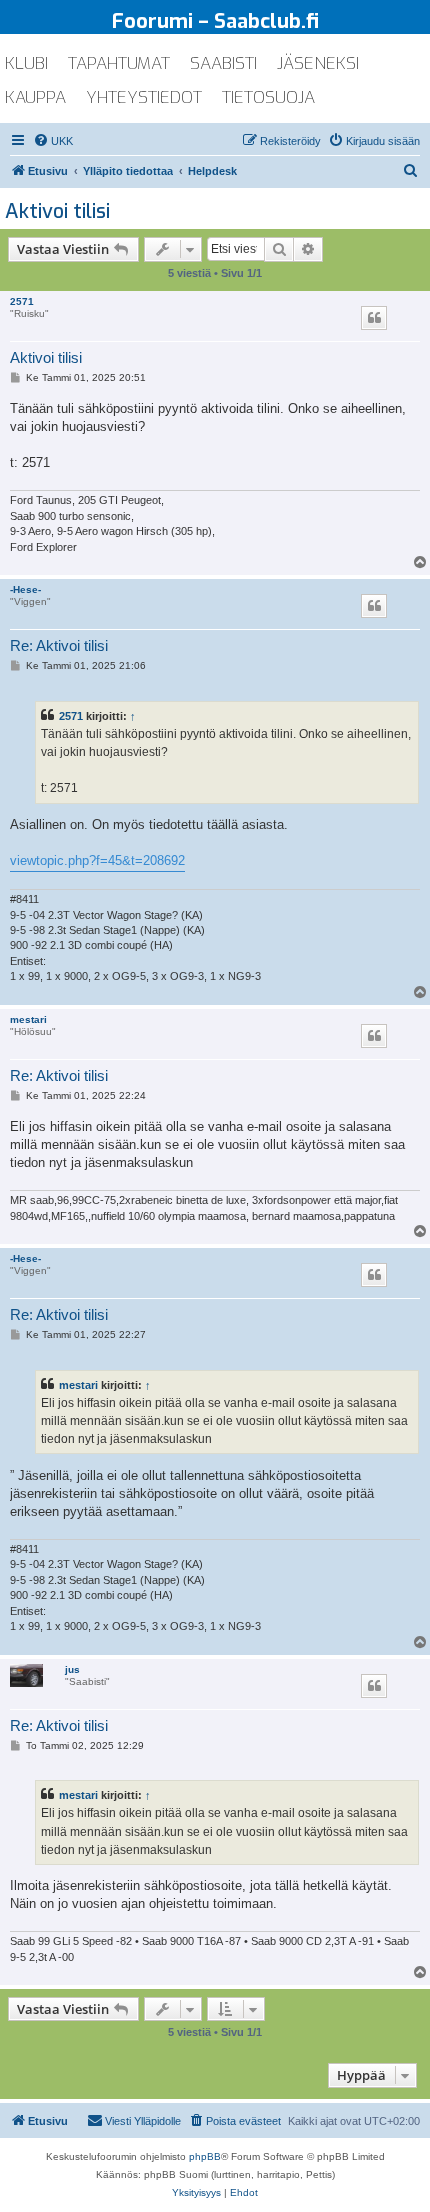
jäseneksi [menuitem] (318, 63)
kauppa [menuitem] (35, 97)
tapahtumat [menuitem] (119, 63)
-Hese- (25, 589)
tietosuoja (268, 97)
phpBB (205, 2156)
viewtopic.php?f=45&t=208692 (97, 860)
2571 (22, 301)
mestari (28, 1019)
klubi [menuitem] (26, 63)
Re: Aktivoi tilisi (59, 645)
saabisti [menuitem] (223, 63)
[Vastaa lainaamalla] (374, 318)
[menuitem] (53, 141)
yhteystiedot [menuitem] (144, 97)
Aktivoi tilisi (57, 211)
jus (72, 1669)
